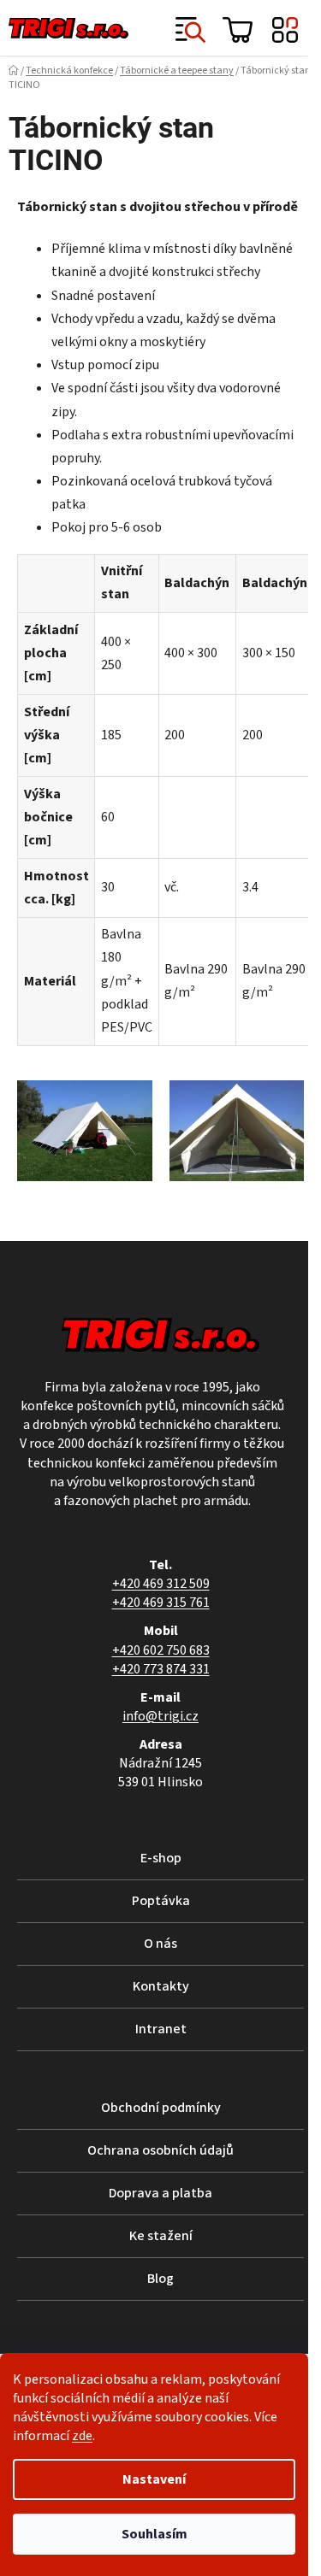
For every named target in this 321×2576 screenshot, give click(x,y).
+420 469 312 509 (161, 1584)
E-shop (161, 1858)
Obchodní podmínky (161, 2108)
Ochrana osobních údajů (160, 2150)
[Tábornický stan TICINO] (85, 1131)
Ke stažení (161, 2236)
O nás (160, 1944)
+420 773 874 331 (161, 1669)
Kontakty (161, 1986)
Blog (160, 2279)
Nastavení (154, 2479)
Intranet (161, 2029)
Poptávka (161, 1901)
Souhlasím (155, 2534)
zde (82, 2436)
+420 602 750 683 (161, 1650)
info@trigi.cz (160, 1716)
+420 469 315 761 (161, 1603)
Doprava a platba (160, 2193)
